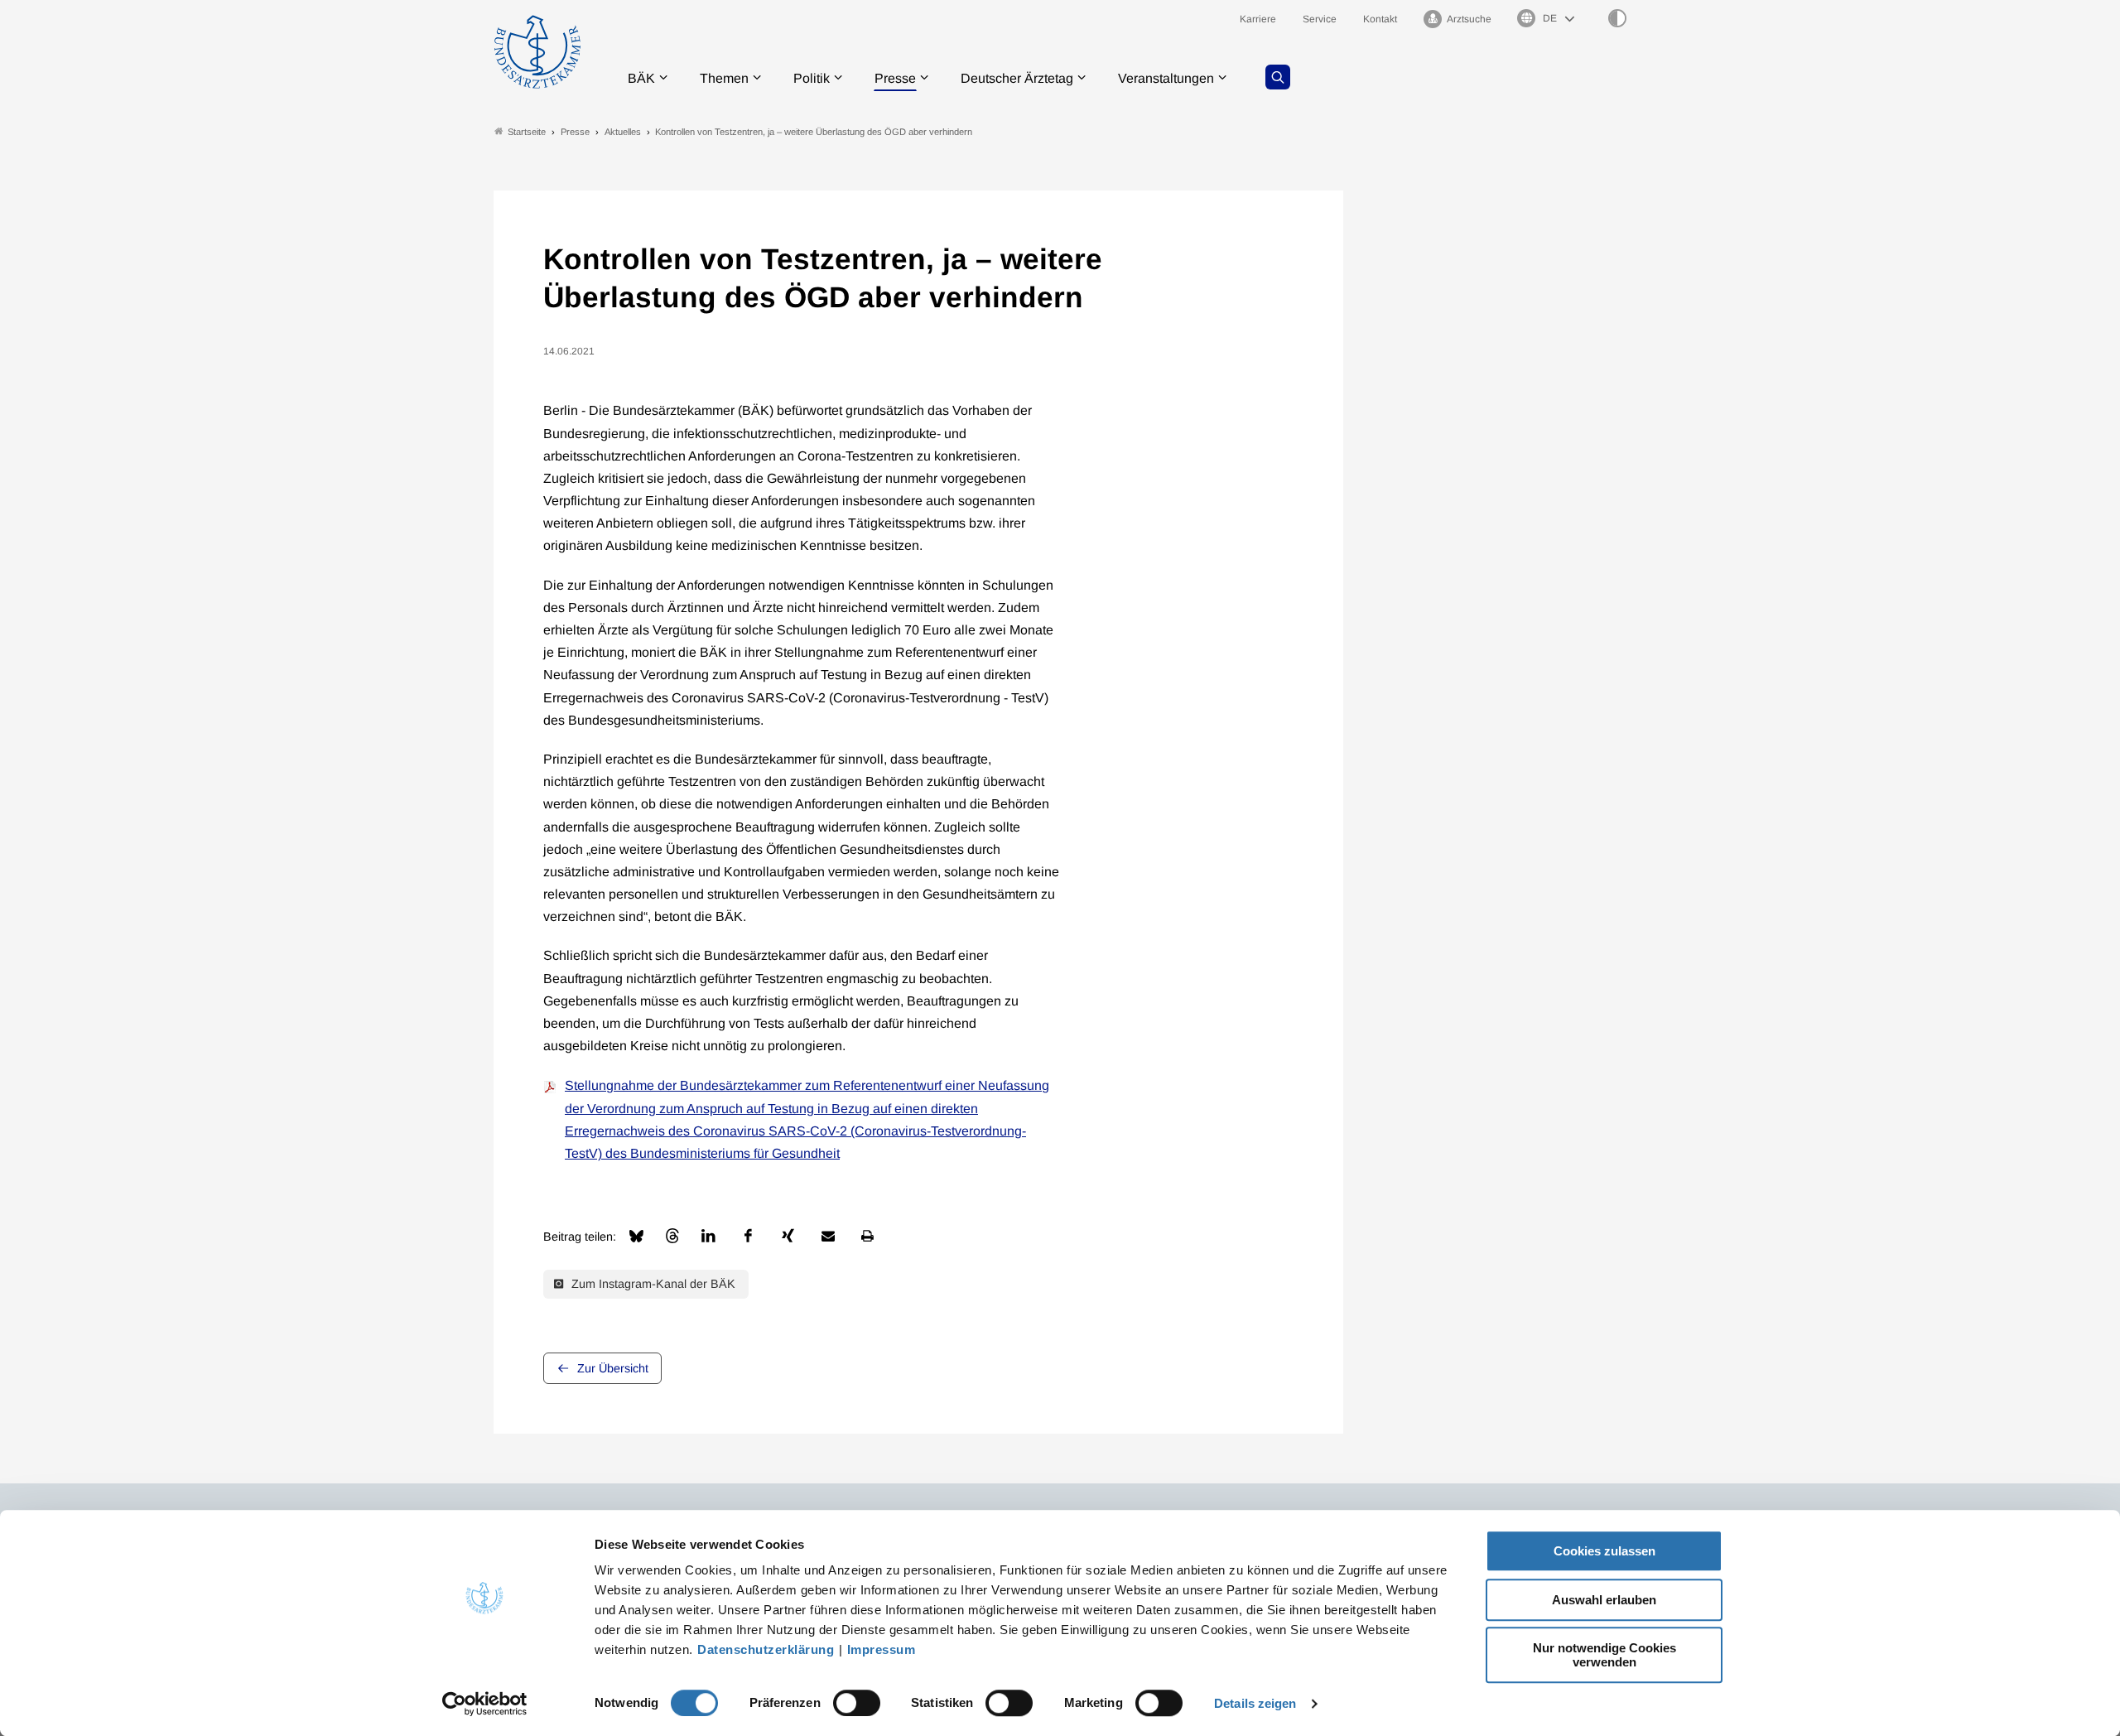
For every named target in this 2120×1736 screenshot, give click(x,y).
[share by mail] (828, 1236)
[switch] (857, 1703)
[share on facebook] (749, 1236)
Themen (724, 78)
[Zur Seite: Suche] (1278, 77)
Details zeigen (1255, 1703)
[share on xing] (788, 1236)
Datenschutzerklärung (766, 1649)
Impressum (882, 1649)
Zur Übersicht (613, 1368)
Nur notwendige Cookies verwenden (1604, 1655)
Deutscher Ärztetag (1017, 78)
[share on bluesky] (636, 1236)
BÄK (641, 78)
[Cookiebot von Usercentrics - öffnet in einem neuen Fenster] (485, 1704)
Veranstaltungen (1166, 78)
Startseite (527, 132)
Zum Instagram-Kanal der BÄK (652, 1284)
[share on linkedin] (709, 1236)
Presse (895, 78)
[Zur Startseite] (537, 52)
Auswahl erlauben (1604, 1600)
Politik (812, 78)
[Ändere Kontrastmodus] (1617, 18)
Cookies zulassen (1604, 1551)
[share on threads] (672, 1236)
